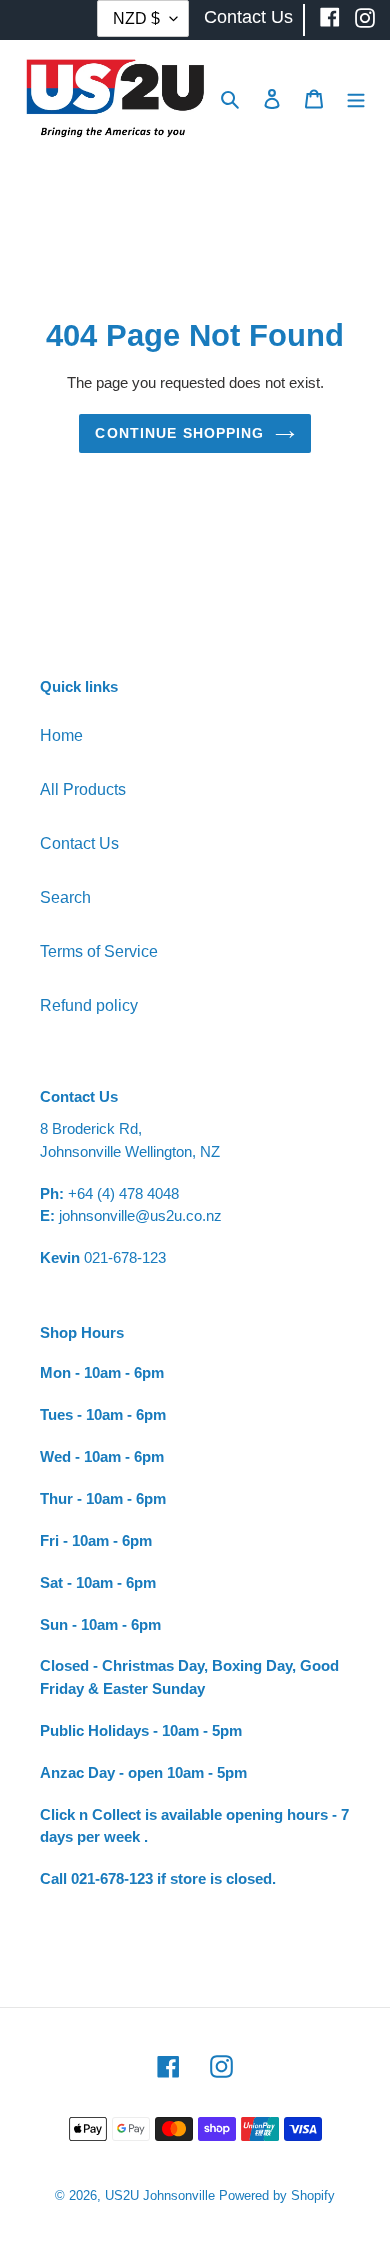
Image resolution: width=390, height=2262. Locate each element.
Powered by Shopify (277, 2195)
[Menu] (356, 98)
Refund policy (89, 1005)
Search (65, 897)
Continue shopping (179, 433)
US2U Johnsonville (160, 2195)
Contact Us (79, 843)
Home (61, 735)
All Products (83, 789)
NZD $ (136, 18)
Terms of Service (99, 951)
